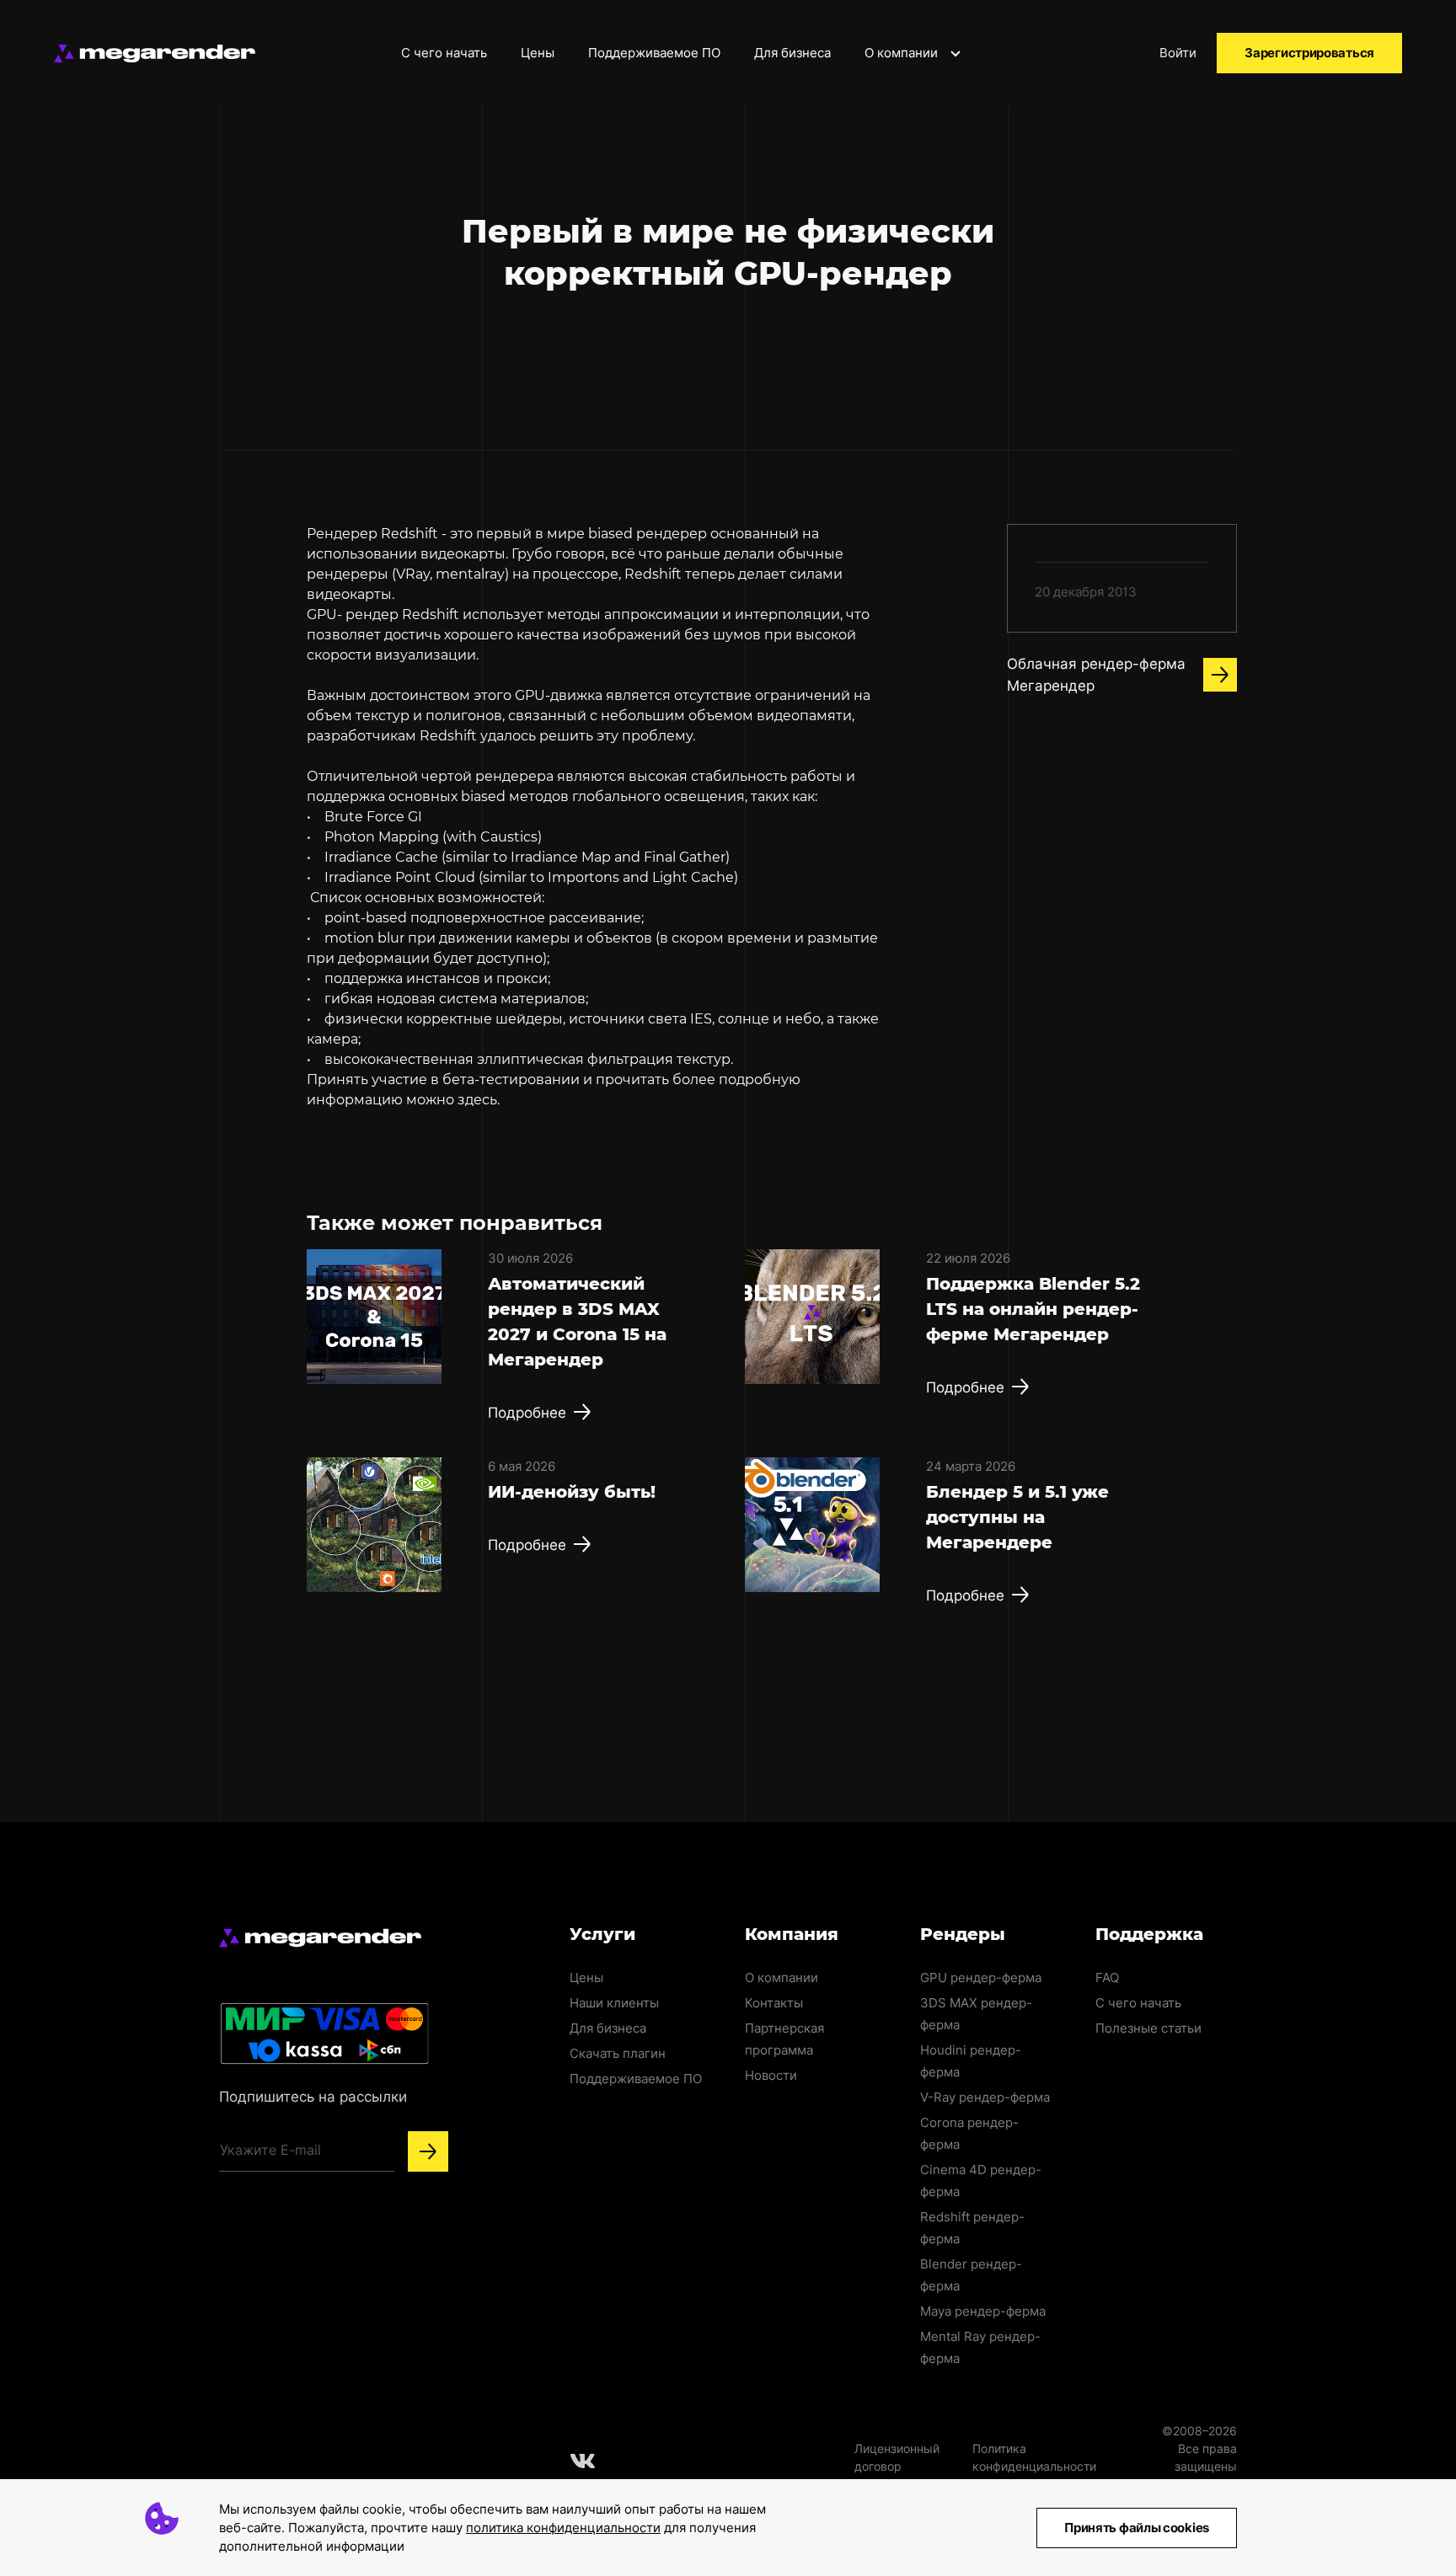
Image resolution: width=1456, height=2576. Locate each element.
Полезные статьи (1148, 2028)
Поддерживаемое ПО (654, 53)
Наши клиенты (614, 2003)
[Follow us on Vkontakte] (583, 2461)
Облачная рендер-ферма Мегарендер (1096, 675)
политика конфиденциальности (563, 2528)
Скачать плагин (618, 2053)
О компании (903, 53)
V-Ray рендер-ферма (985, 2097)
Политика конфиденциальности (1034, 2457)
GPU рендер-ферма (981, 1977)
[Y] (428, 2151)
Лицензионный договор (897, 2457)
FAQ (1107, 1977)
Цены (538, 53)
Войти (1178, 53)
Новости (771, 2075)
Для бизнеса (792, 53)
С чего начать (444, 53)
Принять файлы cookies (1137, 2528)
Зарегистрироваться (1309, 53)
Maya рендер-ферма (983, 2311)
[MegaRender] (155, 53)
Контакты (774, 2003)
